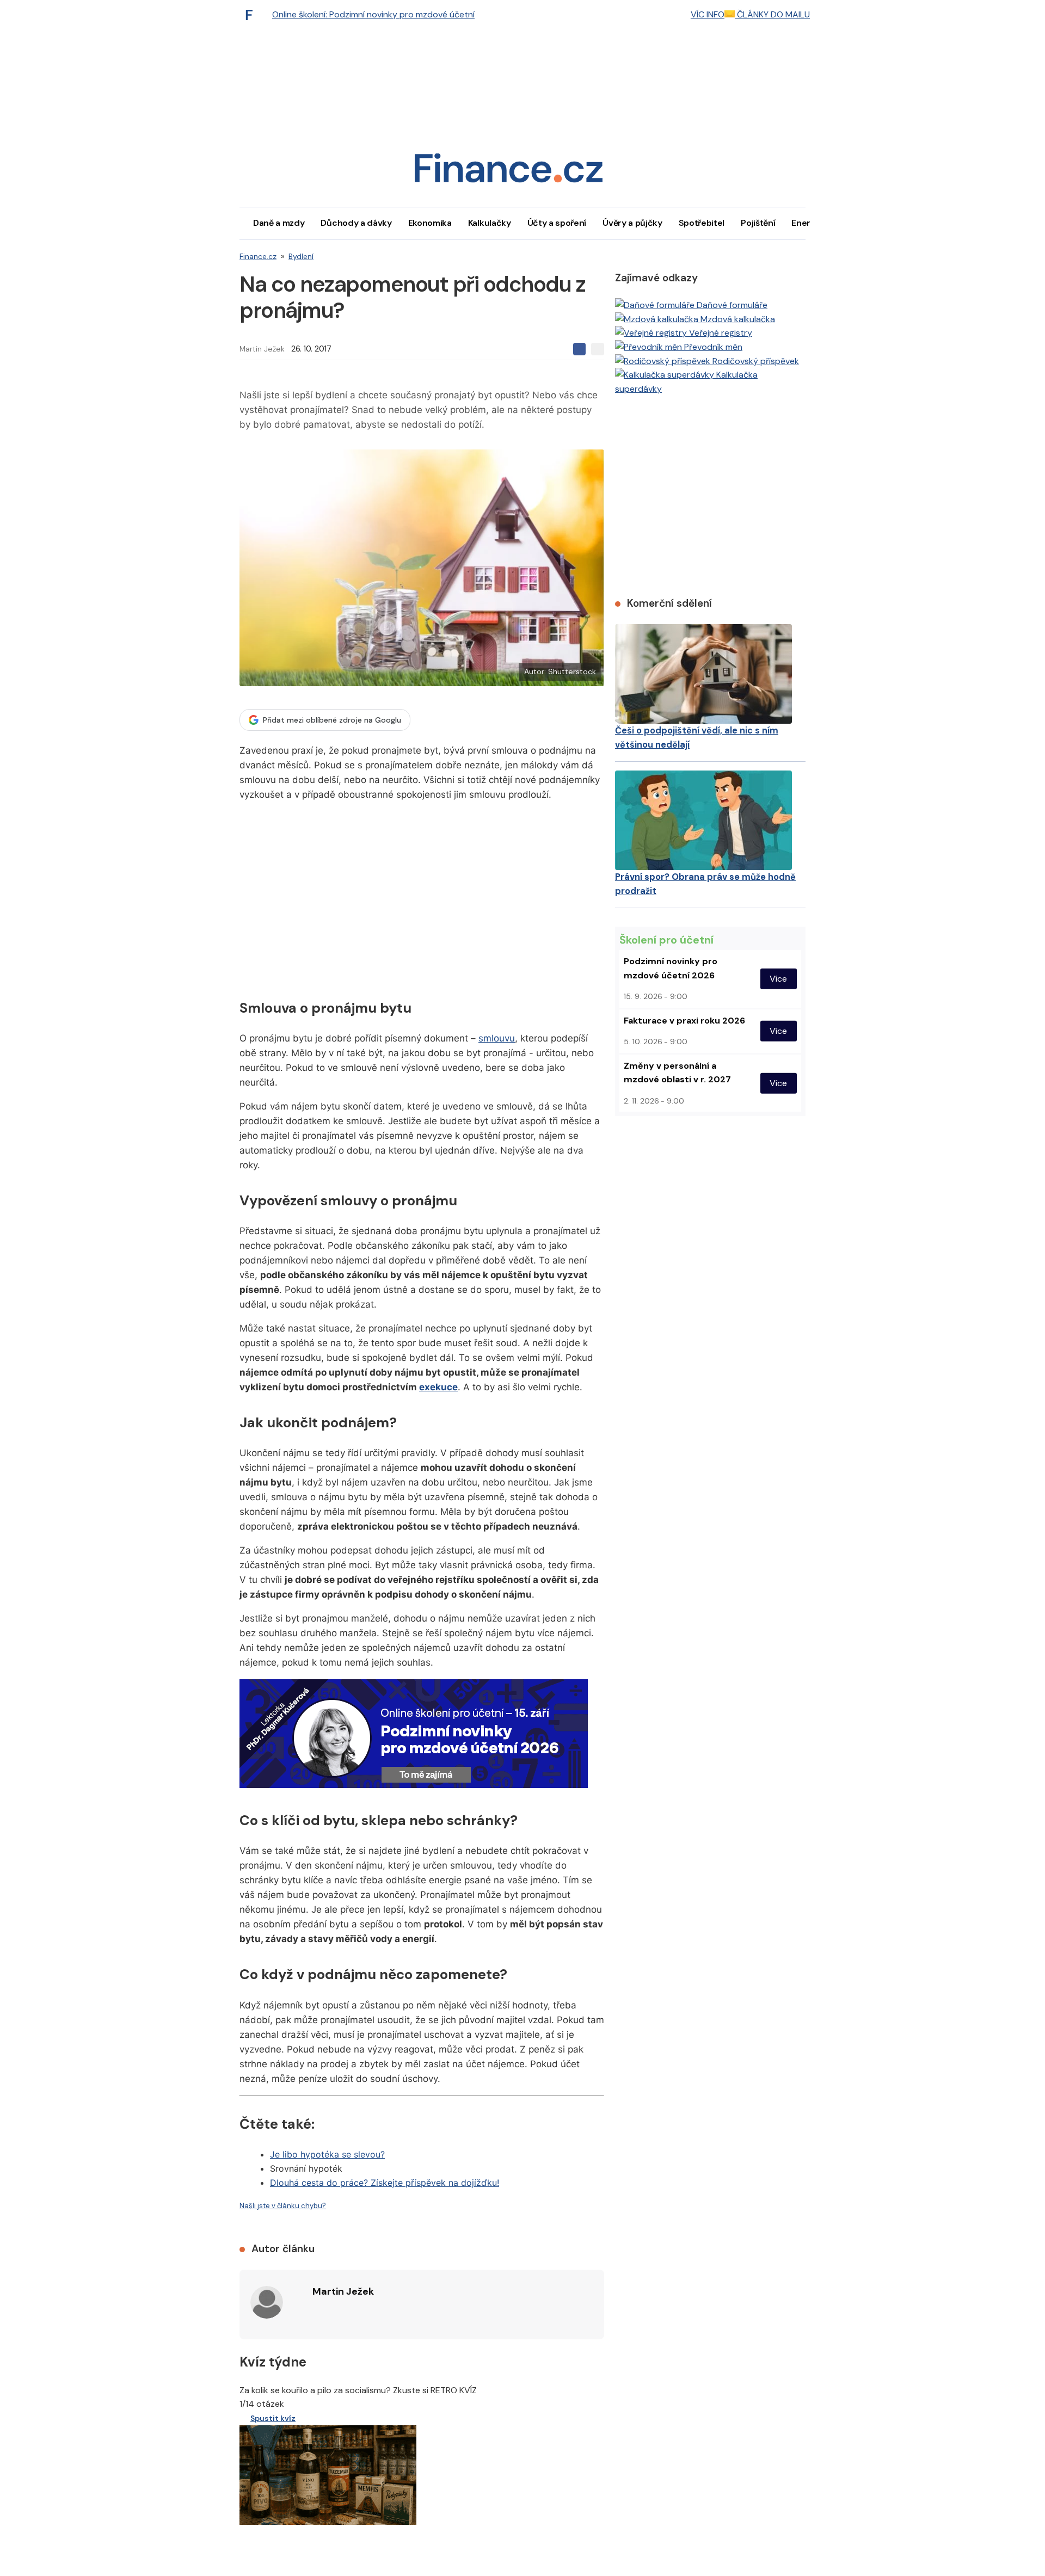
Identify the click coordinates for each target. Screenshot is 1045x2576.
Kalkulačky (490, 223)
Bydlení (301, 256)
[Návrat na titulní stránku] (508, 172)
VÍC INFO (708, 14)
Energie (807, 223)
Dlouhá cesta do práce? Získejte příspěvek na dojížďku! (385, 2183)
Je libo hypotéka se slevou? (327, 2154)
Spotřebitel (702, 223)
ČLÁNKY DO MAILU (772, 14)
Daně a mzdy (279, 223)
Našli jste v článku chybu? (283, 2206)
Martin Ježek (262, 349)
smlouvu (497, 1038)
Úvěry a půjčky (632, 223)
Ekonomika (430, 223)
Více (778, 979)
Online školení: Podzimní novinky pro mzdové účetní (373, 14)
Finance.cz (258, 256)
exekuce (438, 1387)
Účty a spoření (557, 223)
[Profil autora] (267, 2302)
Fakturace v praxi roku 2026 (684, 1021)
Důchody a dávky (356, 223)
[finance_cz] (252, 15)
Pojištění (758, 223)
